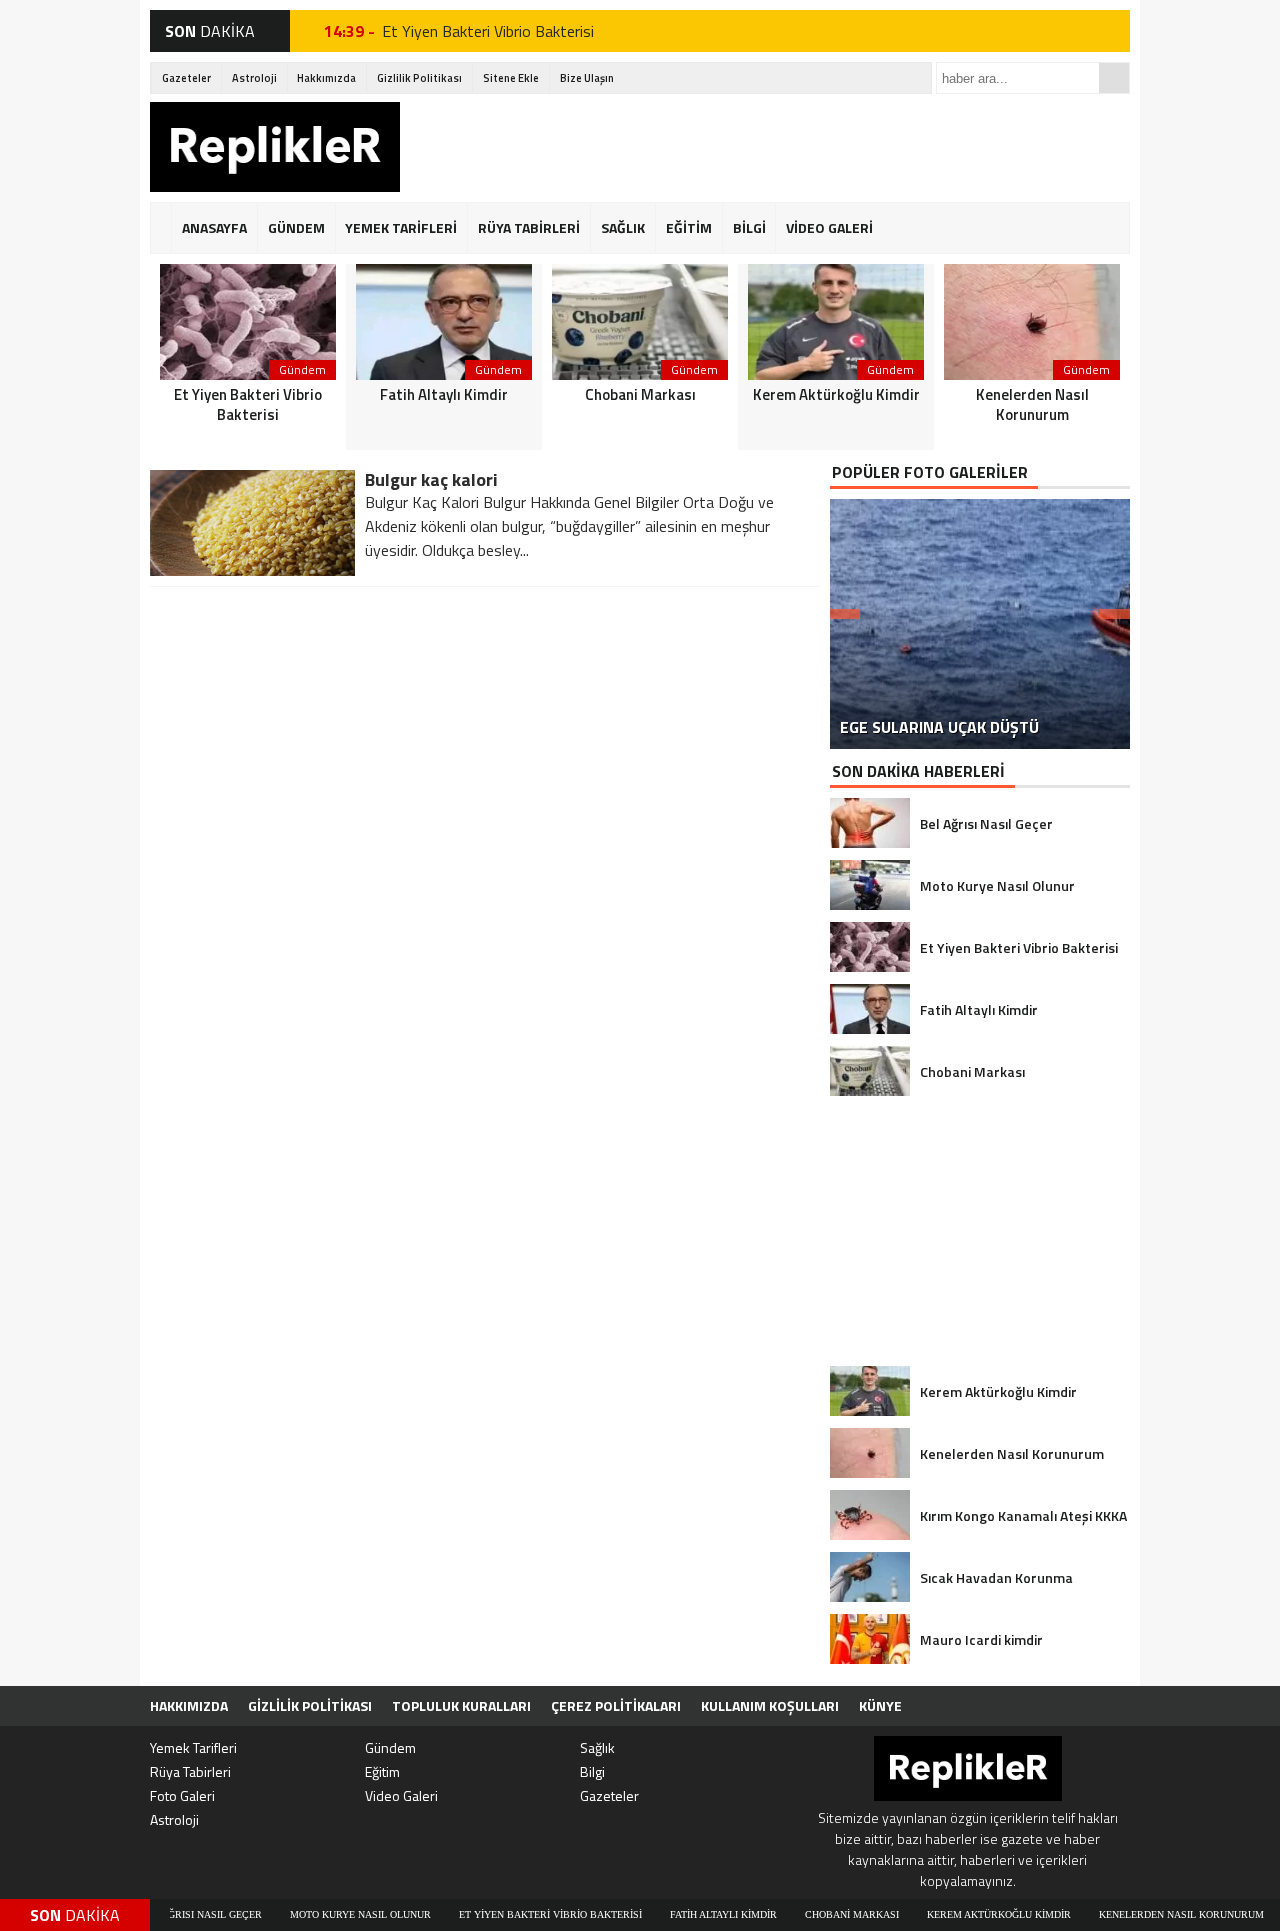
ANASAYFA (214, 227)
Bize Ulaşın (587, 78)
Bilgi (592, 1771)
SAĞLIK (623, 227)
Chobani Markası (792, 1914)
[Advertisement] (766, 147)
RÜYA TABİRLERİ (529, 227)
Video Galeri (401, 1795)
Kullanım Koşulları (770, 1705)
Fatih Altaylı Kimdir (663, 1914)
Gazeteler (186, 78)
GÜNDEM (296, 227)
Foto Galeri (182, 1795)
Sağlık (597, 1747)
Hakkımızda (326, 78)
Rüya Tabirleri (190, 1771)
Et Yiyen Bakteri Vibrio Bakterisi (488, 31)
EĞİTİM (689, 227)
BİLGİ (749, 227)
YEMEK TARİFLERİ (401, 227)
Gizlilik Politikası (419, 78)
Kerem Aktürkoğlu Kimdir (939, 1914)
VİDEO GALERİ (829, 227)
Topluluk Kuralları (461, 1705)
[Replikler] (275, 150)
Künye (880, 1705)
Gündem (390, 1747)
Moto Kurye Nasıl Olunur (300, 1914)
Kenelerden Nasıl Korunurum (1121, 1914)
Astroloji (254, 78)
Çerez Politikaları (616, 1705)
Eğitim (382, 1771)
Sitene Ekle (511, 78)
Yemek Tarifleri (193, 1747)
